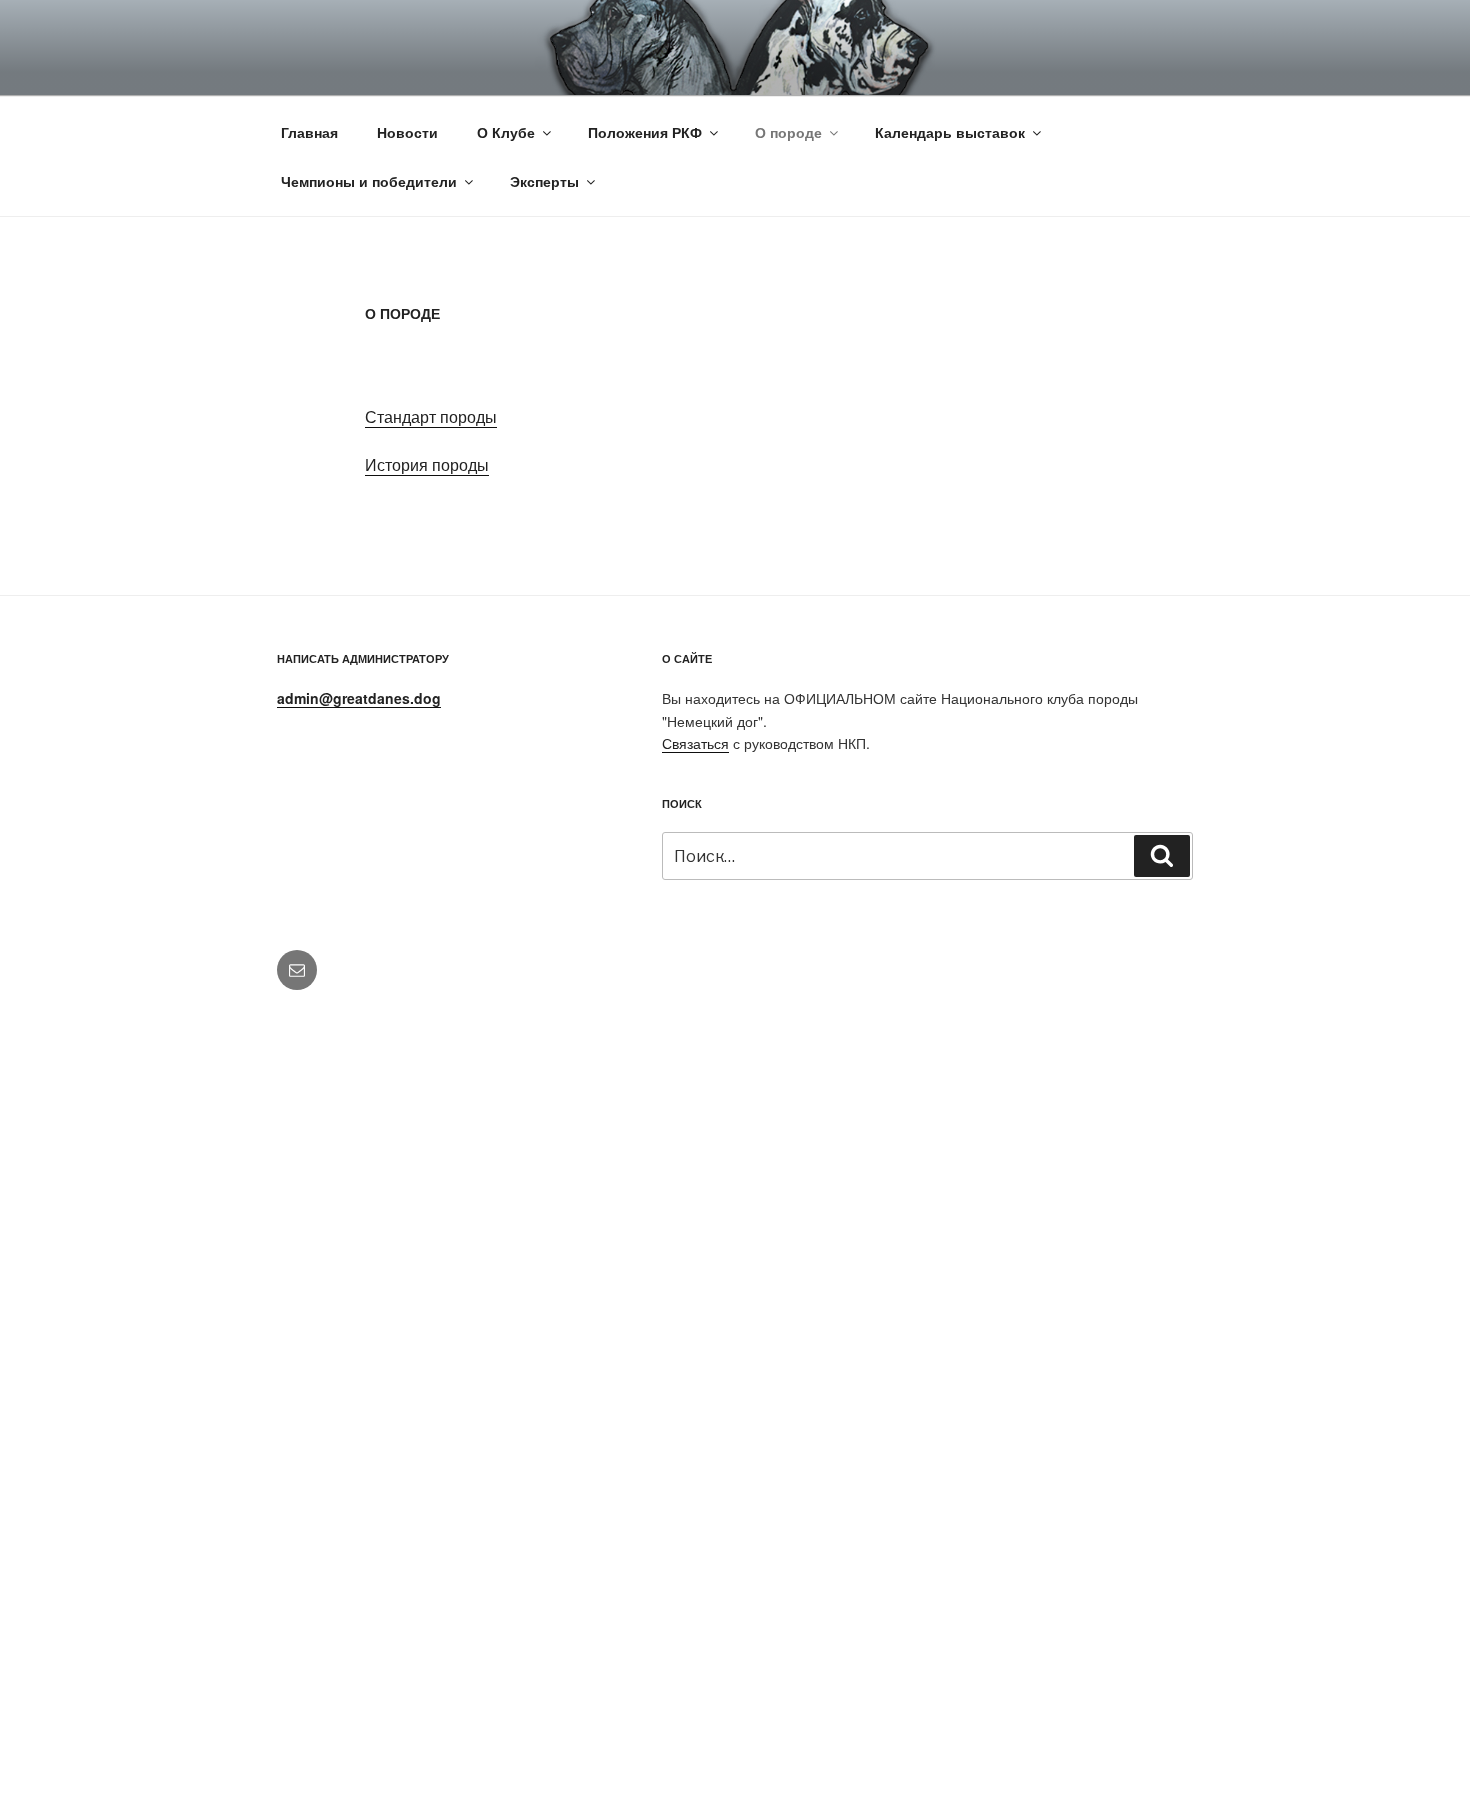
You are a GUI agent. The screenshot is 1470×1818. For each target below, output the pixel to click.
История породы (427, 464)
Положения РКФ (645, 132)
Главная (309, 132)
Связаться (695, 743)
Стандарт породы (431, 416)
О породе (788, 132)
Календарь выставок (950, 132)
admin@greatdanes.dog (359, 698)
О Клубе (506, 132)
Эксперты (544, 181)
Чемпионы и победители (369, 181)
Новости (407, 132)
